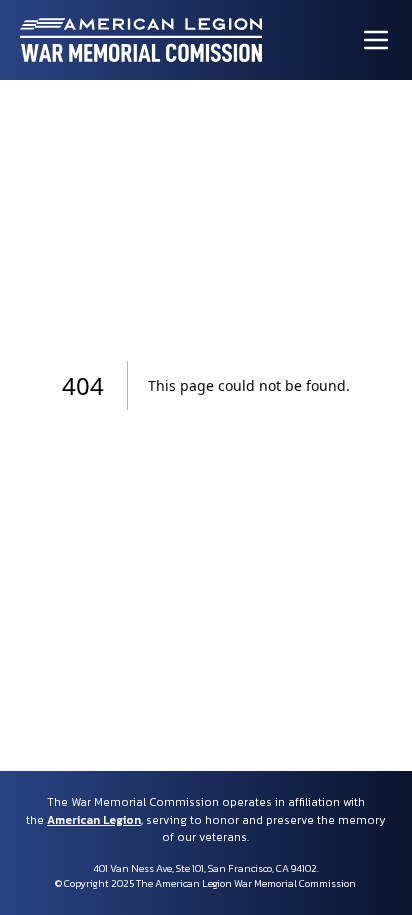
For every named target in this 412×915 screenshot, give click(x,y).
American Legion (94, 820)
